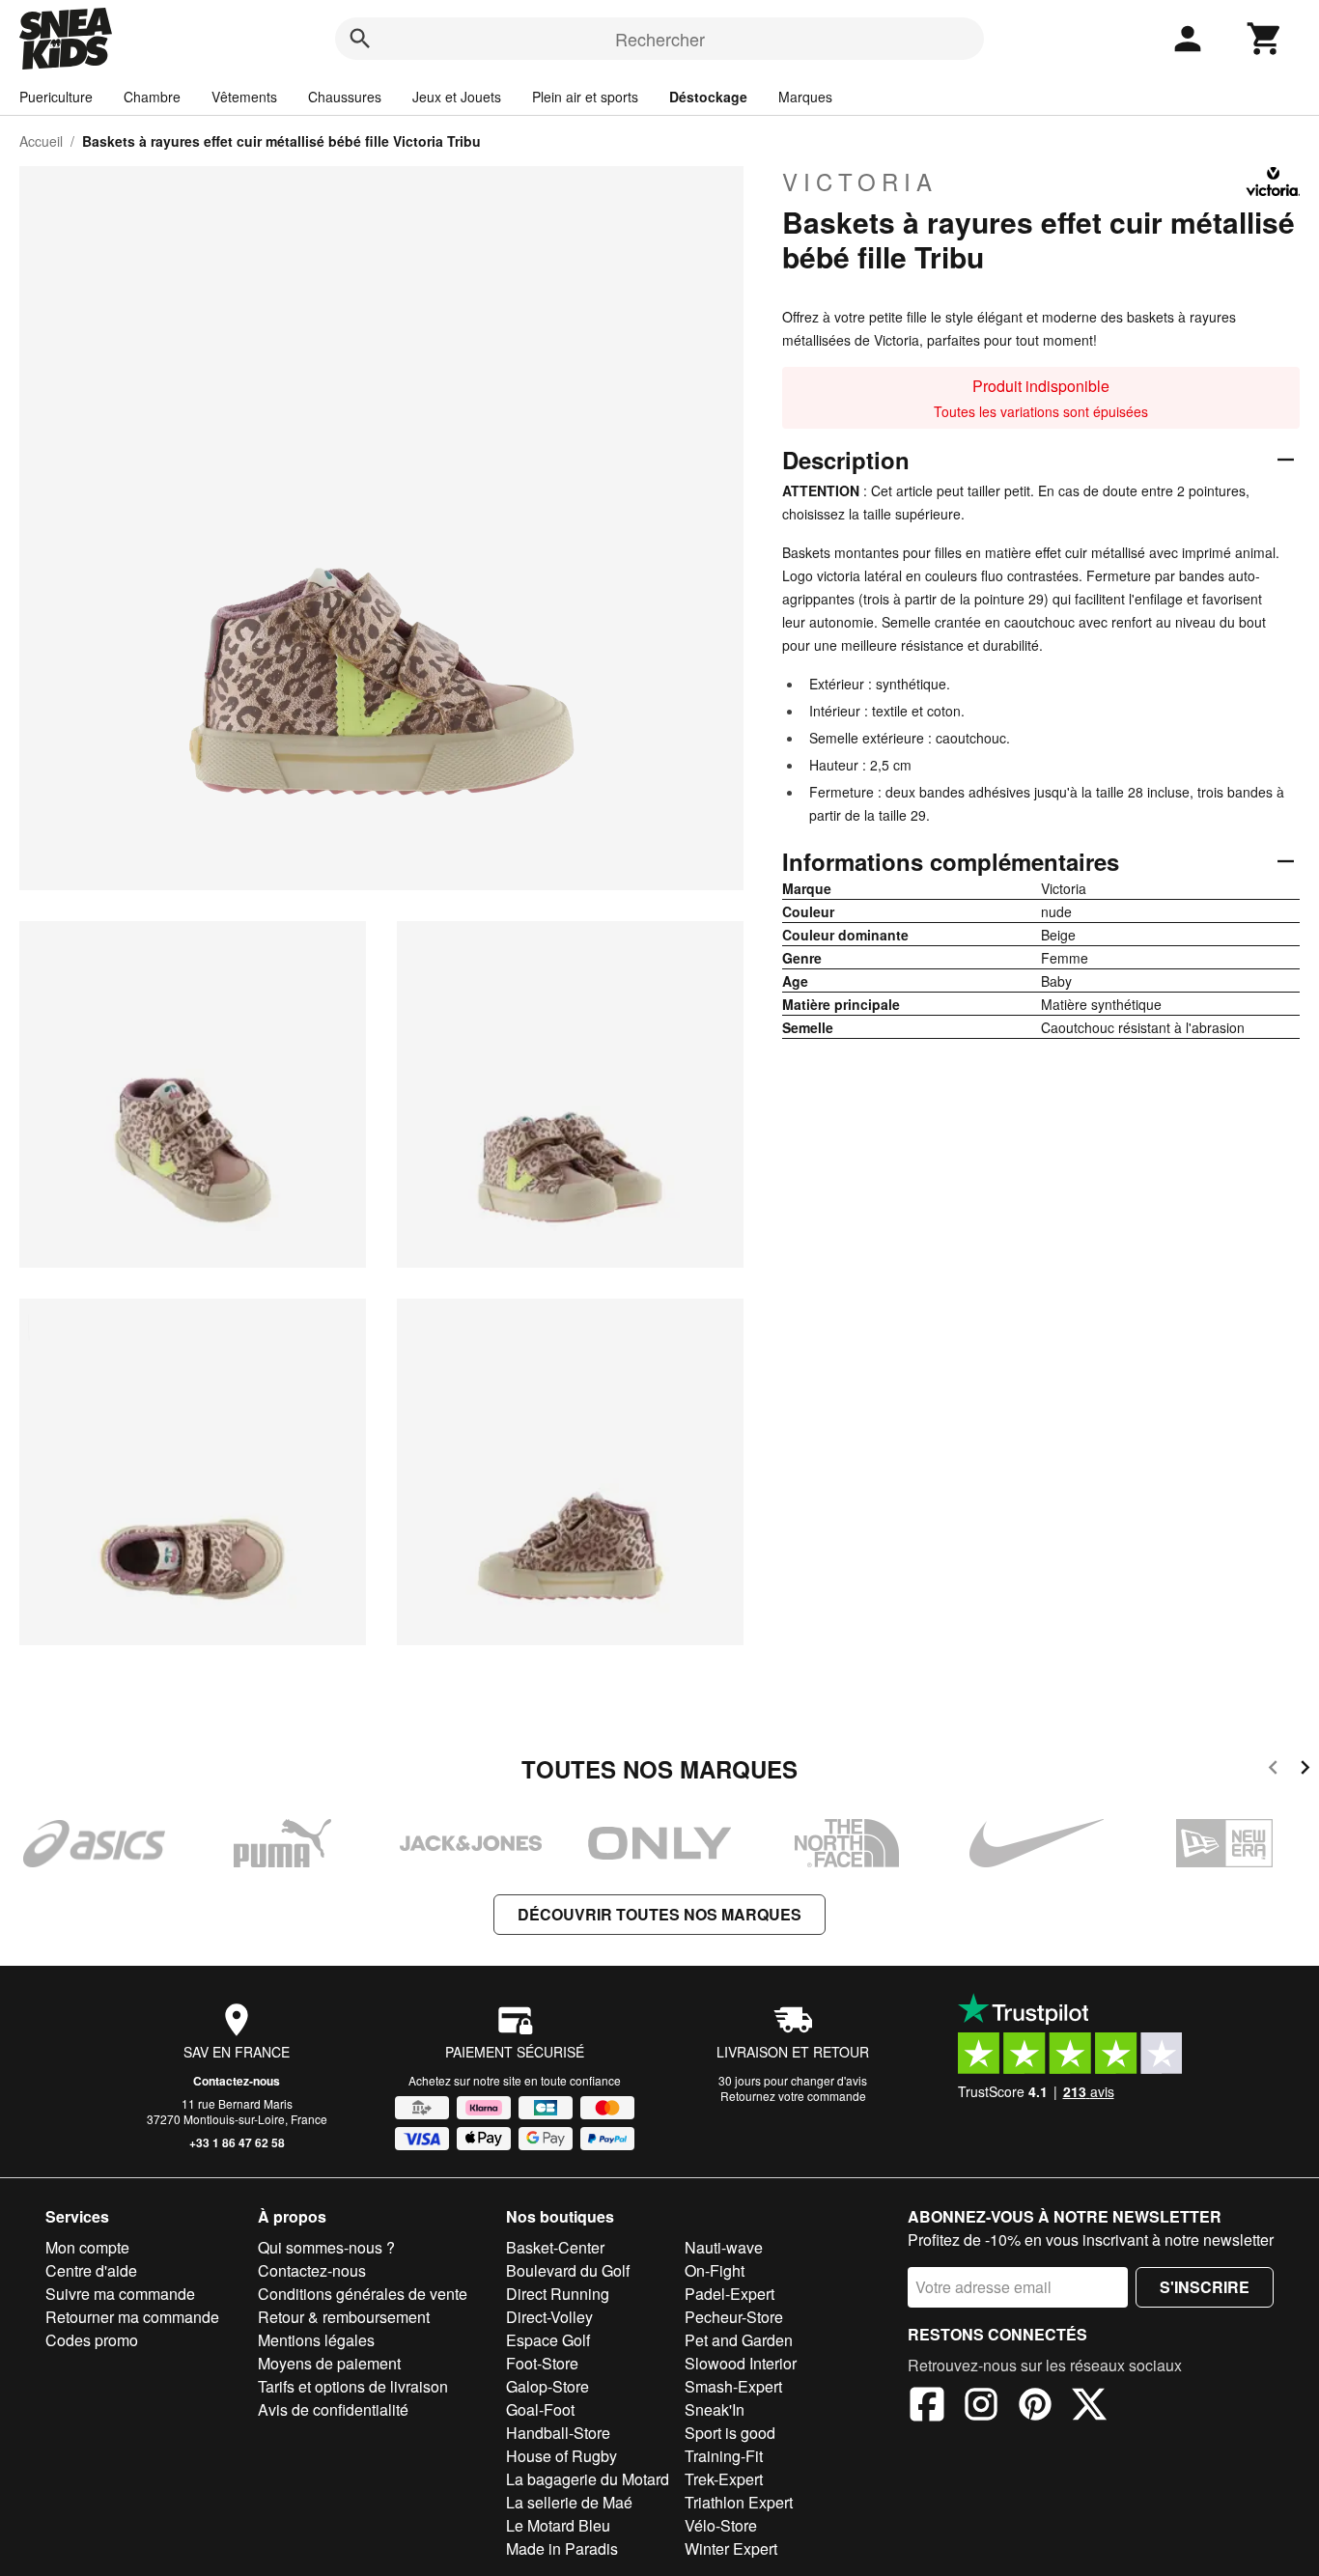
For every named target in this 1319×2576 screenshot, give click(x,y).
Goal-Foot (540, 2409)
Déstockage (708, 97)
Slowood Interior (741, 2363)
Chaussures (345, 97)
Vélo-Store (721, 2525)
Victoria (860, 182)
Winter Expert (731, 2548)
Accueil (41, 141)
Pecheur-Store (734, 2317)
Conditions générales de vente (363, 2294)
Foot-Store (542, 2363)
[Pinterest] (1035, 2407)
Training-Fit (724, 2456)
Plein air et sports (585, 97)
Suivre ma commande (120, 2294)
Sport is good (730, 2433)
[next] (1305, 1770)
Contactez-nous (237, 2081)
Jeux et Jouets (457, 97)
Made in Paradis (562, 2548)
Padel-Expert (730, 2294)
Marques (805, 97)
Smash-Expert (733, 2386)
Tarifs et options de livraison (353, 2386)
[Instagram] (981, 2407)
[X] (1089, 2407)
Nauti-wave (724, 2247)
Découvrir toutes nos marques (659, 1914)
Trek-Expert (724, 2479)
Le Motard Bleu (558, 2525)
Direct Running (558, 2294)
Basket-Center (555, 2247)
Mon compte (87, 2247)
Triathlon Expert (739, 2502)
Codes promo (92, 2340)
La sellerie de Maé (569, 2502)
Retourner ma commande (132, 2317)
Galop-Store (547, 2386)
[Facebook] (927, 2407)
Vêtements (244, 97)
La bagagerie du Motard (588, 2479)
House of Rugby (561, 2456)
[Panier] (1265, 39)
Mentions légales (316, 2340)
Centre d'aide (91, 2270)
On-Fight (715, 2270)
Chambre (152, 97)
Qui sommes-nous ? (326, 2247)
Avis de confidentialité (333, 2409)
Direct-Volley (549, 2317)
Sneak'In (715, 2409)
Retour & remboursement (344, 2317)
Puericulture (56, 97)
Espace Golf (548, 2340)
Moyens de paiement (329, 2363)
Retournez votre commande (793, 2096)
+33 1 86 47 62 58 (237, 2142)
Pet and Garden (739, 2340)
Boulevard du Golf (568, 2270)
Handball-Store (558, 2433)
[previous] (1273, 1770)
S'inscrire (1205, 2287)
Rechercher (660, 39)
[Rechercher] (360, 39)
